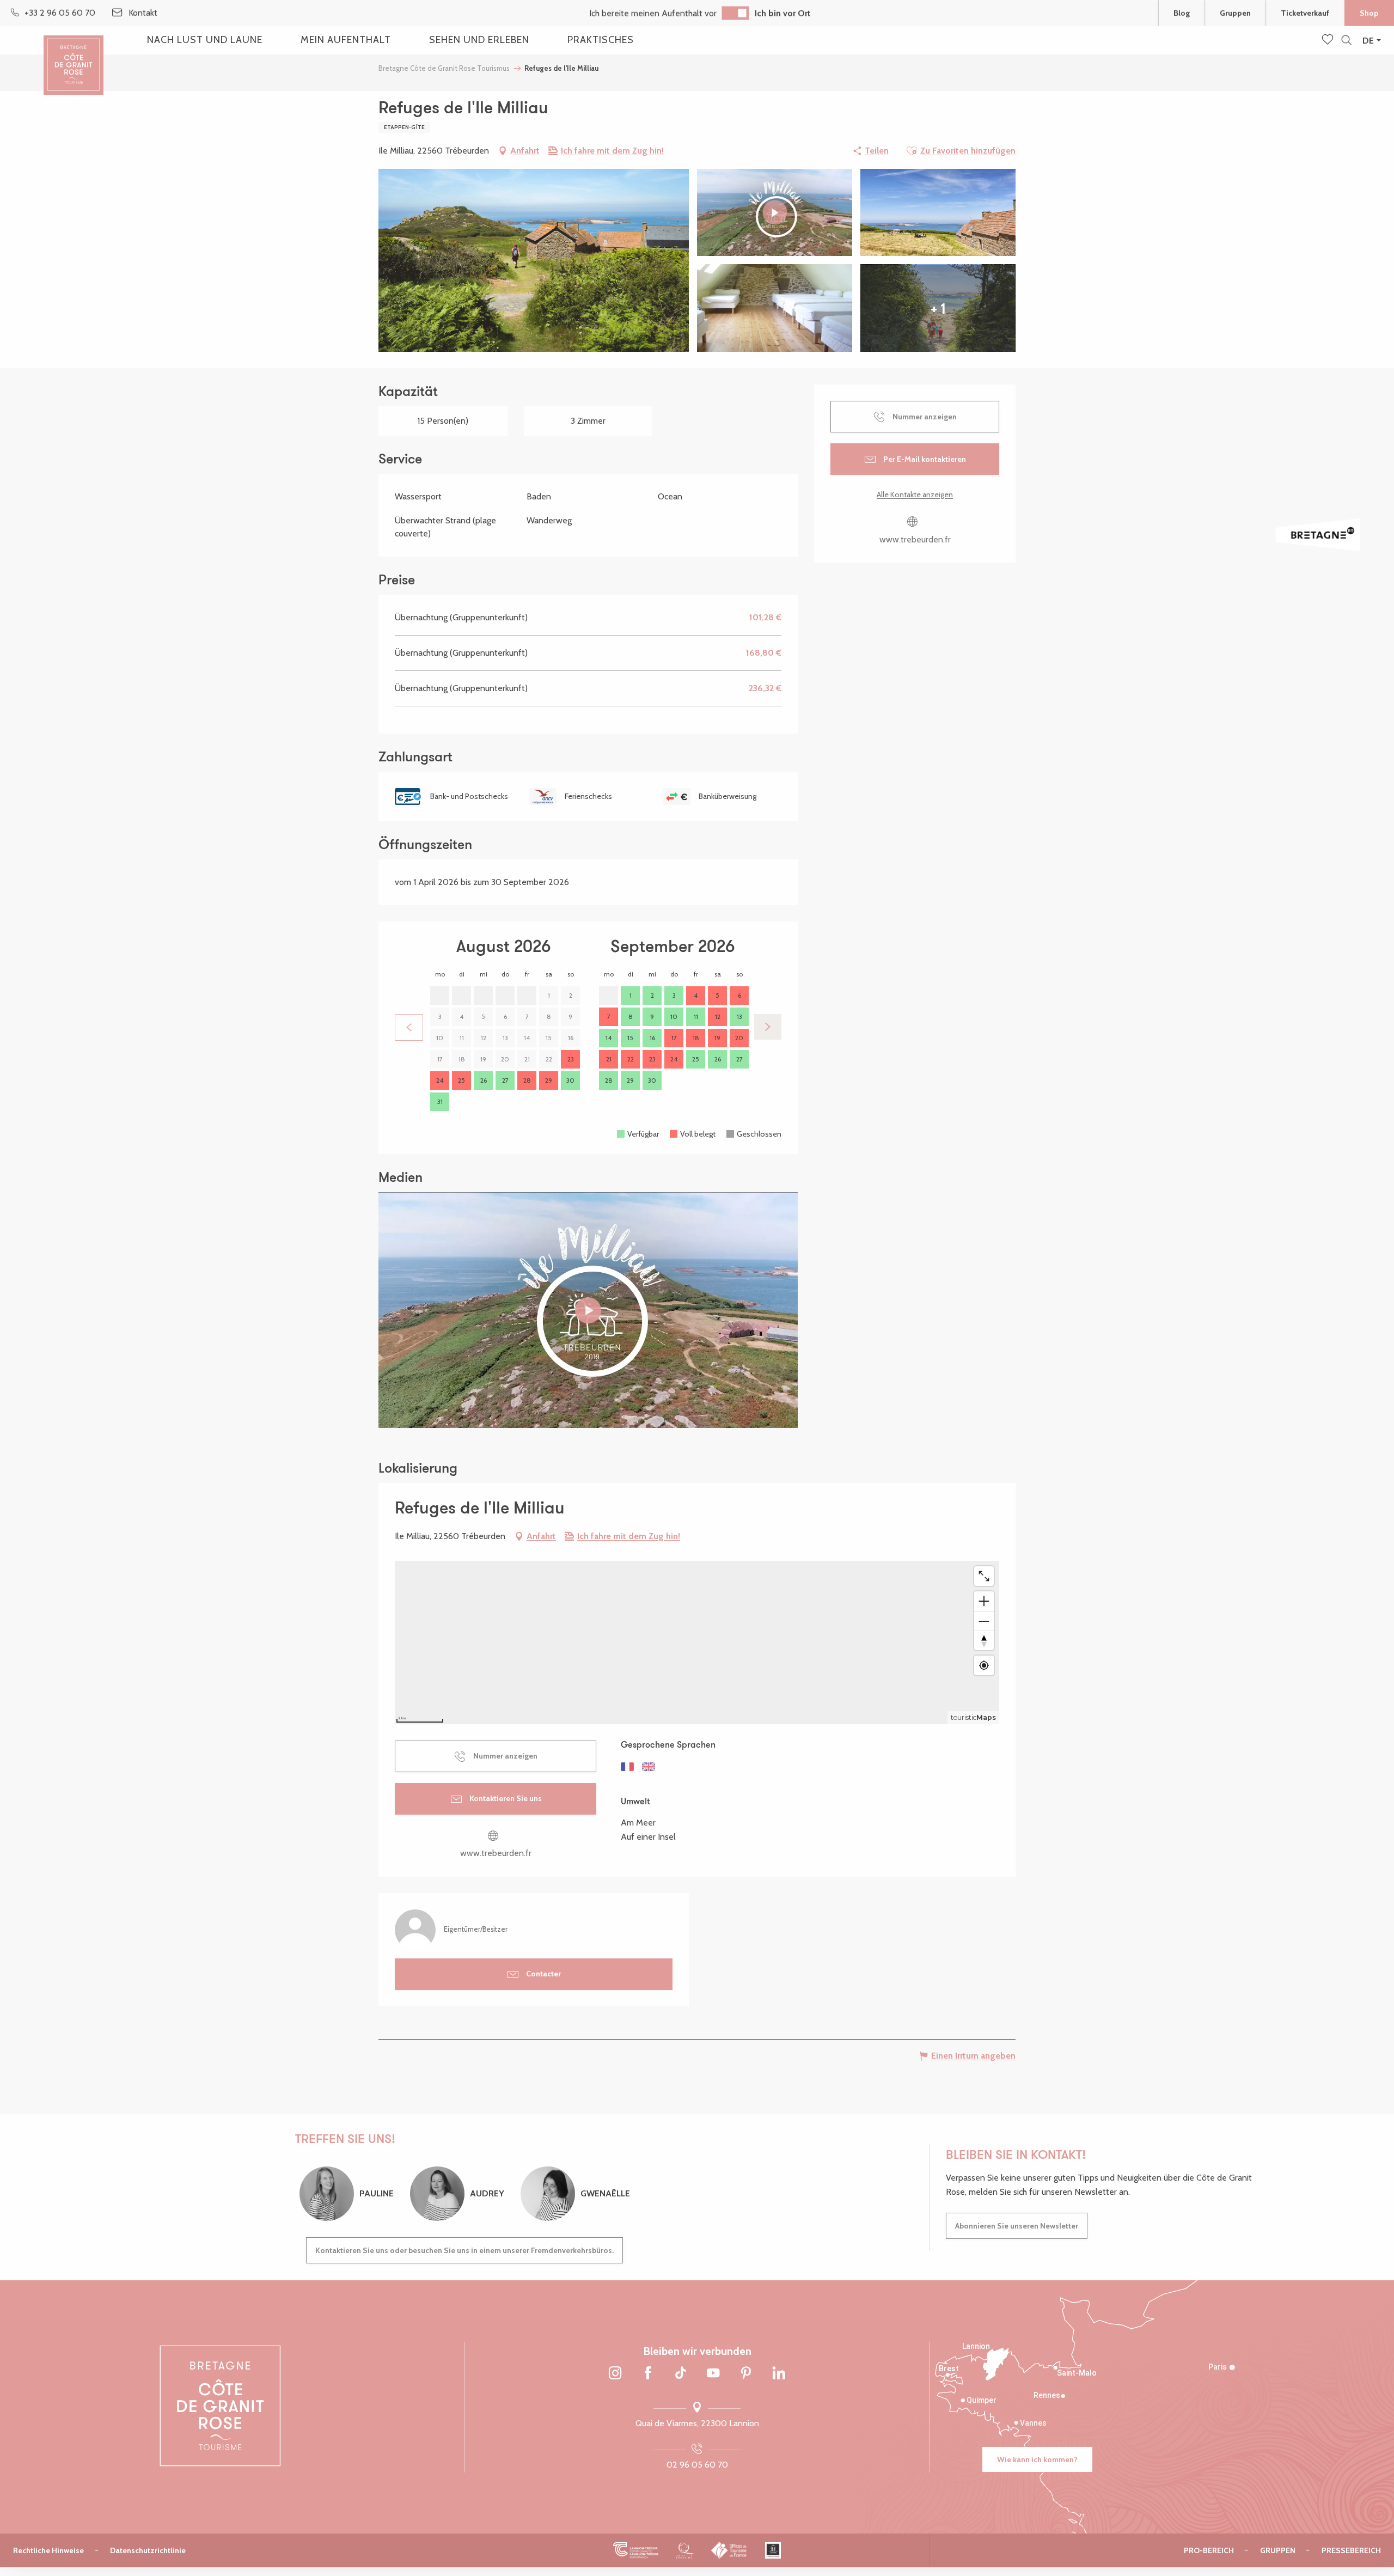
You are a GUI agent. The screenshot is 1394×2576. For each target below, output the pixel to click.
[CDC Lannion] (636, 2550)
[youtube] (588, 1310)
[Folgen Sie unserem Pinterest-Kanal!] (746, 2374)
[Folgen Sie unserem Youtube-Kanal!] (713, 2374)
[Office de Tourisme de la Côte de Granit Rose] (74, 56)
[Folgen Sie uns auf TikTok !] (681, 2374)
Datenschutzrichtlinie (148, 2550)
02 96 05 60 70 (697, 2465)
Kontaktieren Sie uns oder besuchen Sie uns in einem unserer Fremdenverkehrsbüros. (464, 2250)
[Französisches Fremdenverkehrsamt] (729, 2550)
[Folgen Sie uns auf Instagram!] (615, 2374)
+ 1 (938, 308)
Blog (1182, 13)
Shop (1369, 13)
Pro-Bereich (1209, 2550)
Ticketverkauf (1305, 13)
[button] (1346, 41)
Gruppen (1235, 13)
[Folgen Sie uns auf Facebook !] (648, 2374)
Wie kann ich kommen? (1037, 2459)
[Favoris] (1329, 40)
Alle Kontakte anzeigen (915, 495)
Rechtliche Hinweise (48, 2550)
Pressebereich (1351, 2550)
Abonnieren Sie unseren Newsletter (1017, 2226)
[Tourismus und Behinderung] (773, 2550)
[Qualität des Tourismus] (685, 2550)
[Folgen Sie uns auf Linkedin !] (779, 2374)
